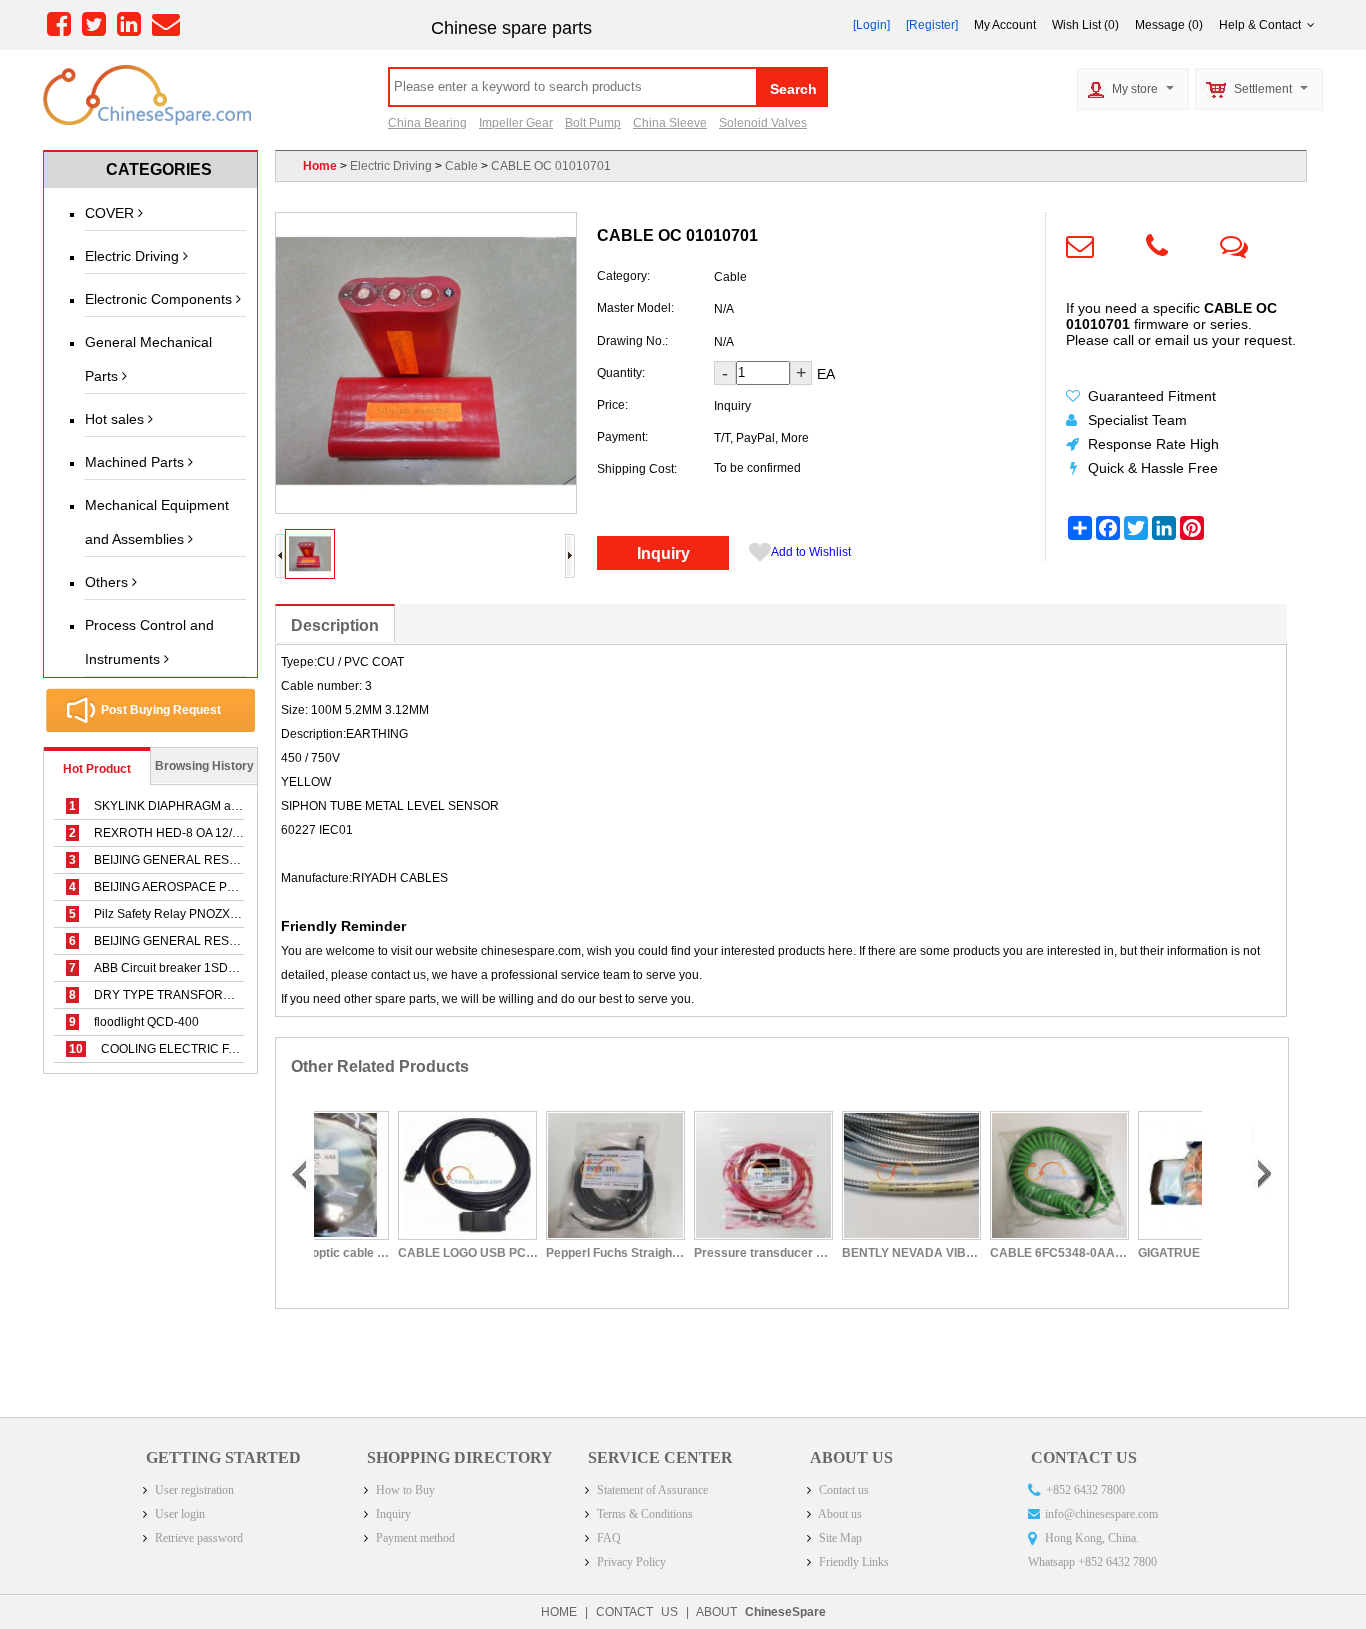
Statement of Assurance (651, 1490)
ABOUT (761, 1612)
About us (839, 1514)
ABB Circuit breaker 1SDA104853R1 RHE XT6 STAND (230, 968)
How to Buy (404, 1490)
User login (178, 1514)
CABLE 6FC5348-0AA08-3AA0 (999, 1253)
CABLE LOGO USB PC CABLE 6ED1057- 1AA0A (407, 1253)
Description (335, 625)
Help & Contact (1263, 25)
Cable (461, 166)
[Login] (871, 25)
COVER (111, 213)
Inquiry (663, 553)
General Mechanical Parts (148, 359)
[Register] (932, 25)
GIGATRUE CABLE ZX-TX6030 (1147, 1253)
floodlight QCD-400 (134, 1022)
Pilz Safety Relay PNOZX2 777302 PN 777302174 (218, 914)
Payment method (414, 1538)
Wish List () (1085, 25)
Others (108, 582)
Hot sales (116, 419)
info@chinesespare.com (1101, 1514)
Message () (1169, 25)
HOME (559, 1612)
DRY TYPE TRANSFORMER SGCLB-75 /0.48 (205, 995)
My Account (1005, 25)
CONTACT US (637, 1612)
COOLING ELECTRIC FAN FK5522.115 (191, 1049)
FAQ (607, 1538)
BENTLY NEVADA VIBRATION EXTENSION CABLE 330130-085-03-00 (851, 1253)
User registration (193, 1490)
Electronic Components (160, 299)
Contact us (842, 1490)
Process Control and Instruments (149, 642)
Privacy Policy (630, 1562)
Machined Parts (136, 462)
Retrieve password (197, 1538)
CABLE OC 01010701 (551, 166)
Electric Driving (134, 256)
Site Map (839, 1538)
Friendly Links (852, 1562)
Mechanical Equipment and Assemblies (157, 522)
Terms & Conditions (643, 1514)
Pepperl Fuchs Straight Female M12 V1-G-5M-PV (555, 1253)
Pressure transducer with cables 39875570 (703, 1253)
